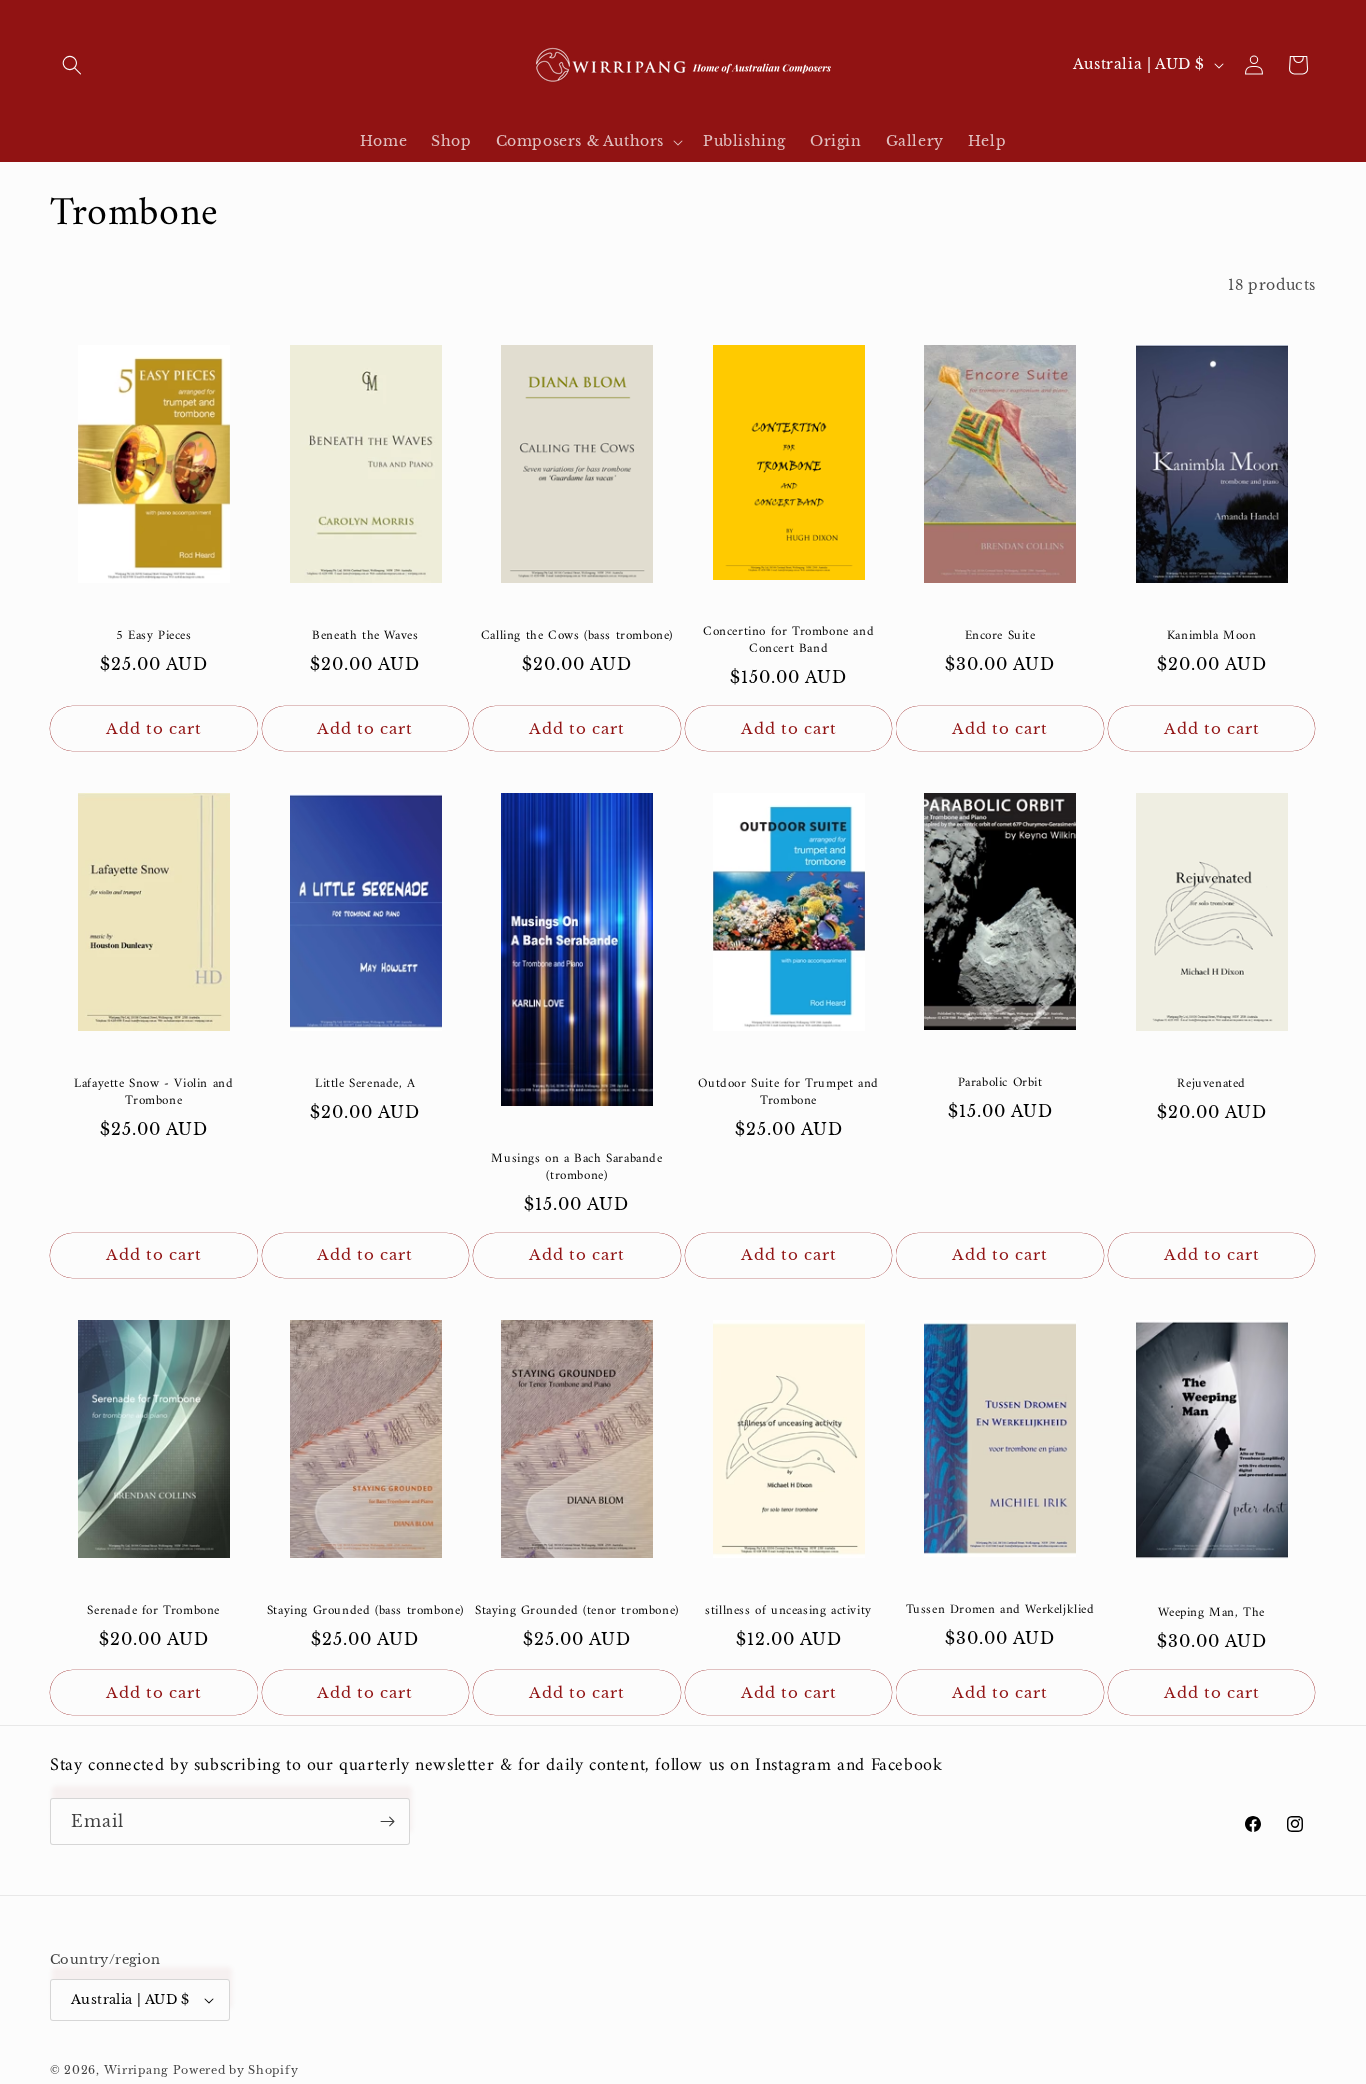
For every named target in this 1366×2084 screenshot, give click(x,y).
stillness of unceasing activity (788, 1611)
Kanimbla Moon (1212, 636)
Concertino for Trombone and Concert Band (788, 641)
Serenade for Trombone (153, 1611)
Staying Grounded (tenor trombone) (577, 1611)
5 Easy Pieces (154, 636)
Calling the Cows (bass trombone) (577, 636)
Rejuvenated (1211, 1084)
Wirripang (136, 2070)
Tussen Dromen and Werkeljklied (1000, 1610)
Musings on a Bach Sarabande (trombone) (576, 1168)
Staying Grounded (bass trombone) (365, 1611)
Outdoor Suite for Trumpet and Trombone (788, 1093)
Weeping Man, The (1211, 1613)
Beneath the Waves (365, 636)
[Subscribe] (387, 1821)
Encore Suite (1000, 636)
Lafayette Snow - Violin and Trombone (153, 1093)
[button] (72, 65)
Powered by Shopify (236, 2070)
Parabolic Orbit (1000, 1083)
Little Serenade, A (365, 1084)
